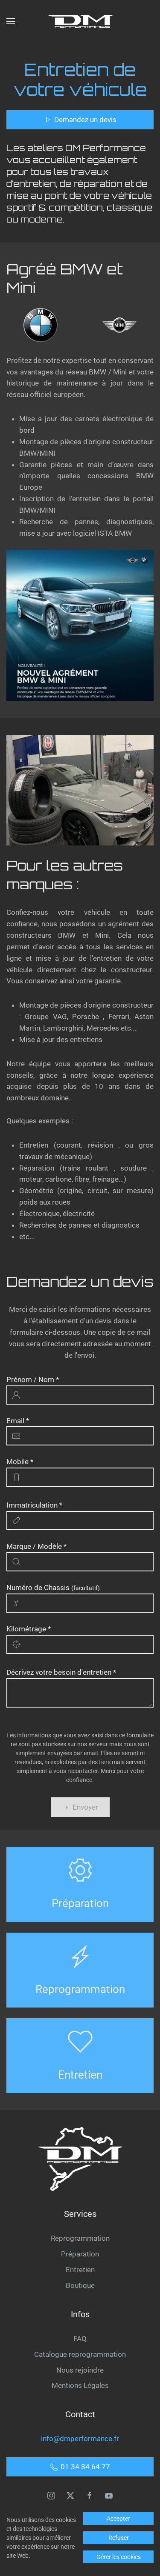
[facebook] (90, 2495)
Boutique (80, 2285)
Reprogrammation (80, 2238)
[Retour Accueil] (80, 21)
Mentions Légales (80, 2385)
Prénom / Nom (33, 1379)
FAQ (80, 2339)
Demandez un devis (85, 120)
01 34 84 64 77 (85, 2467)
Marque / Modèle (36, 1546)
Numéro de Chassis (53, 1588)
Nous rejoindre (80, 2370)
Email (18, 1421)
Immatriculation (34, 1505)
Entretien (80, 2270)
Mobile (20, 1462)
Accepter (118, 2519)
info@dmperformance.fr (80, 2439)
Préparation (80, 2254)
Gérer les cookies (119, 2557)
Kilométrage (29, 1629)
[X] (70, 2495)
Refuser (119, 2538)
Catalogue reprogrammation (80, 2354)
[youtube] (109, 2495)
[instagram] (51, 2495)
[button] (11, 21)
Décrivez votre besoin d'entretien (61, 1672)
